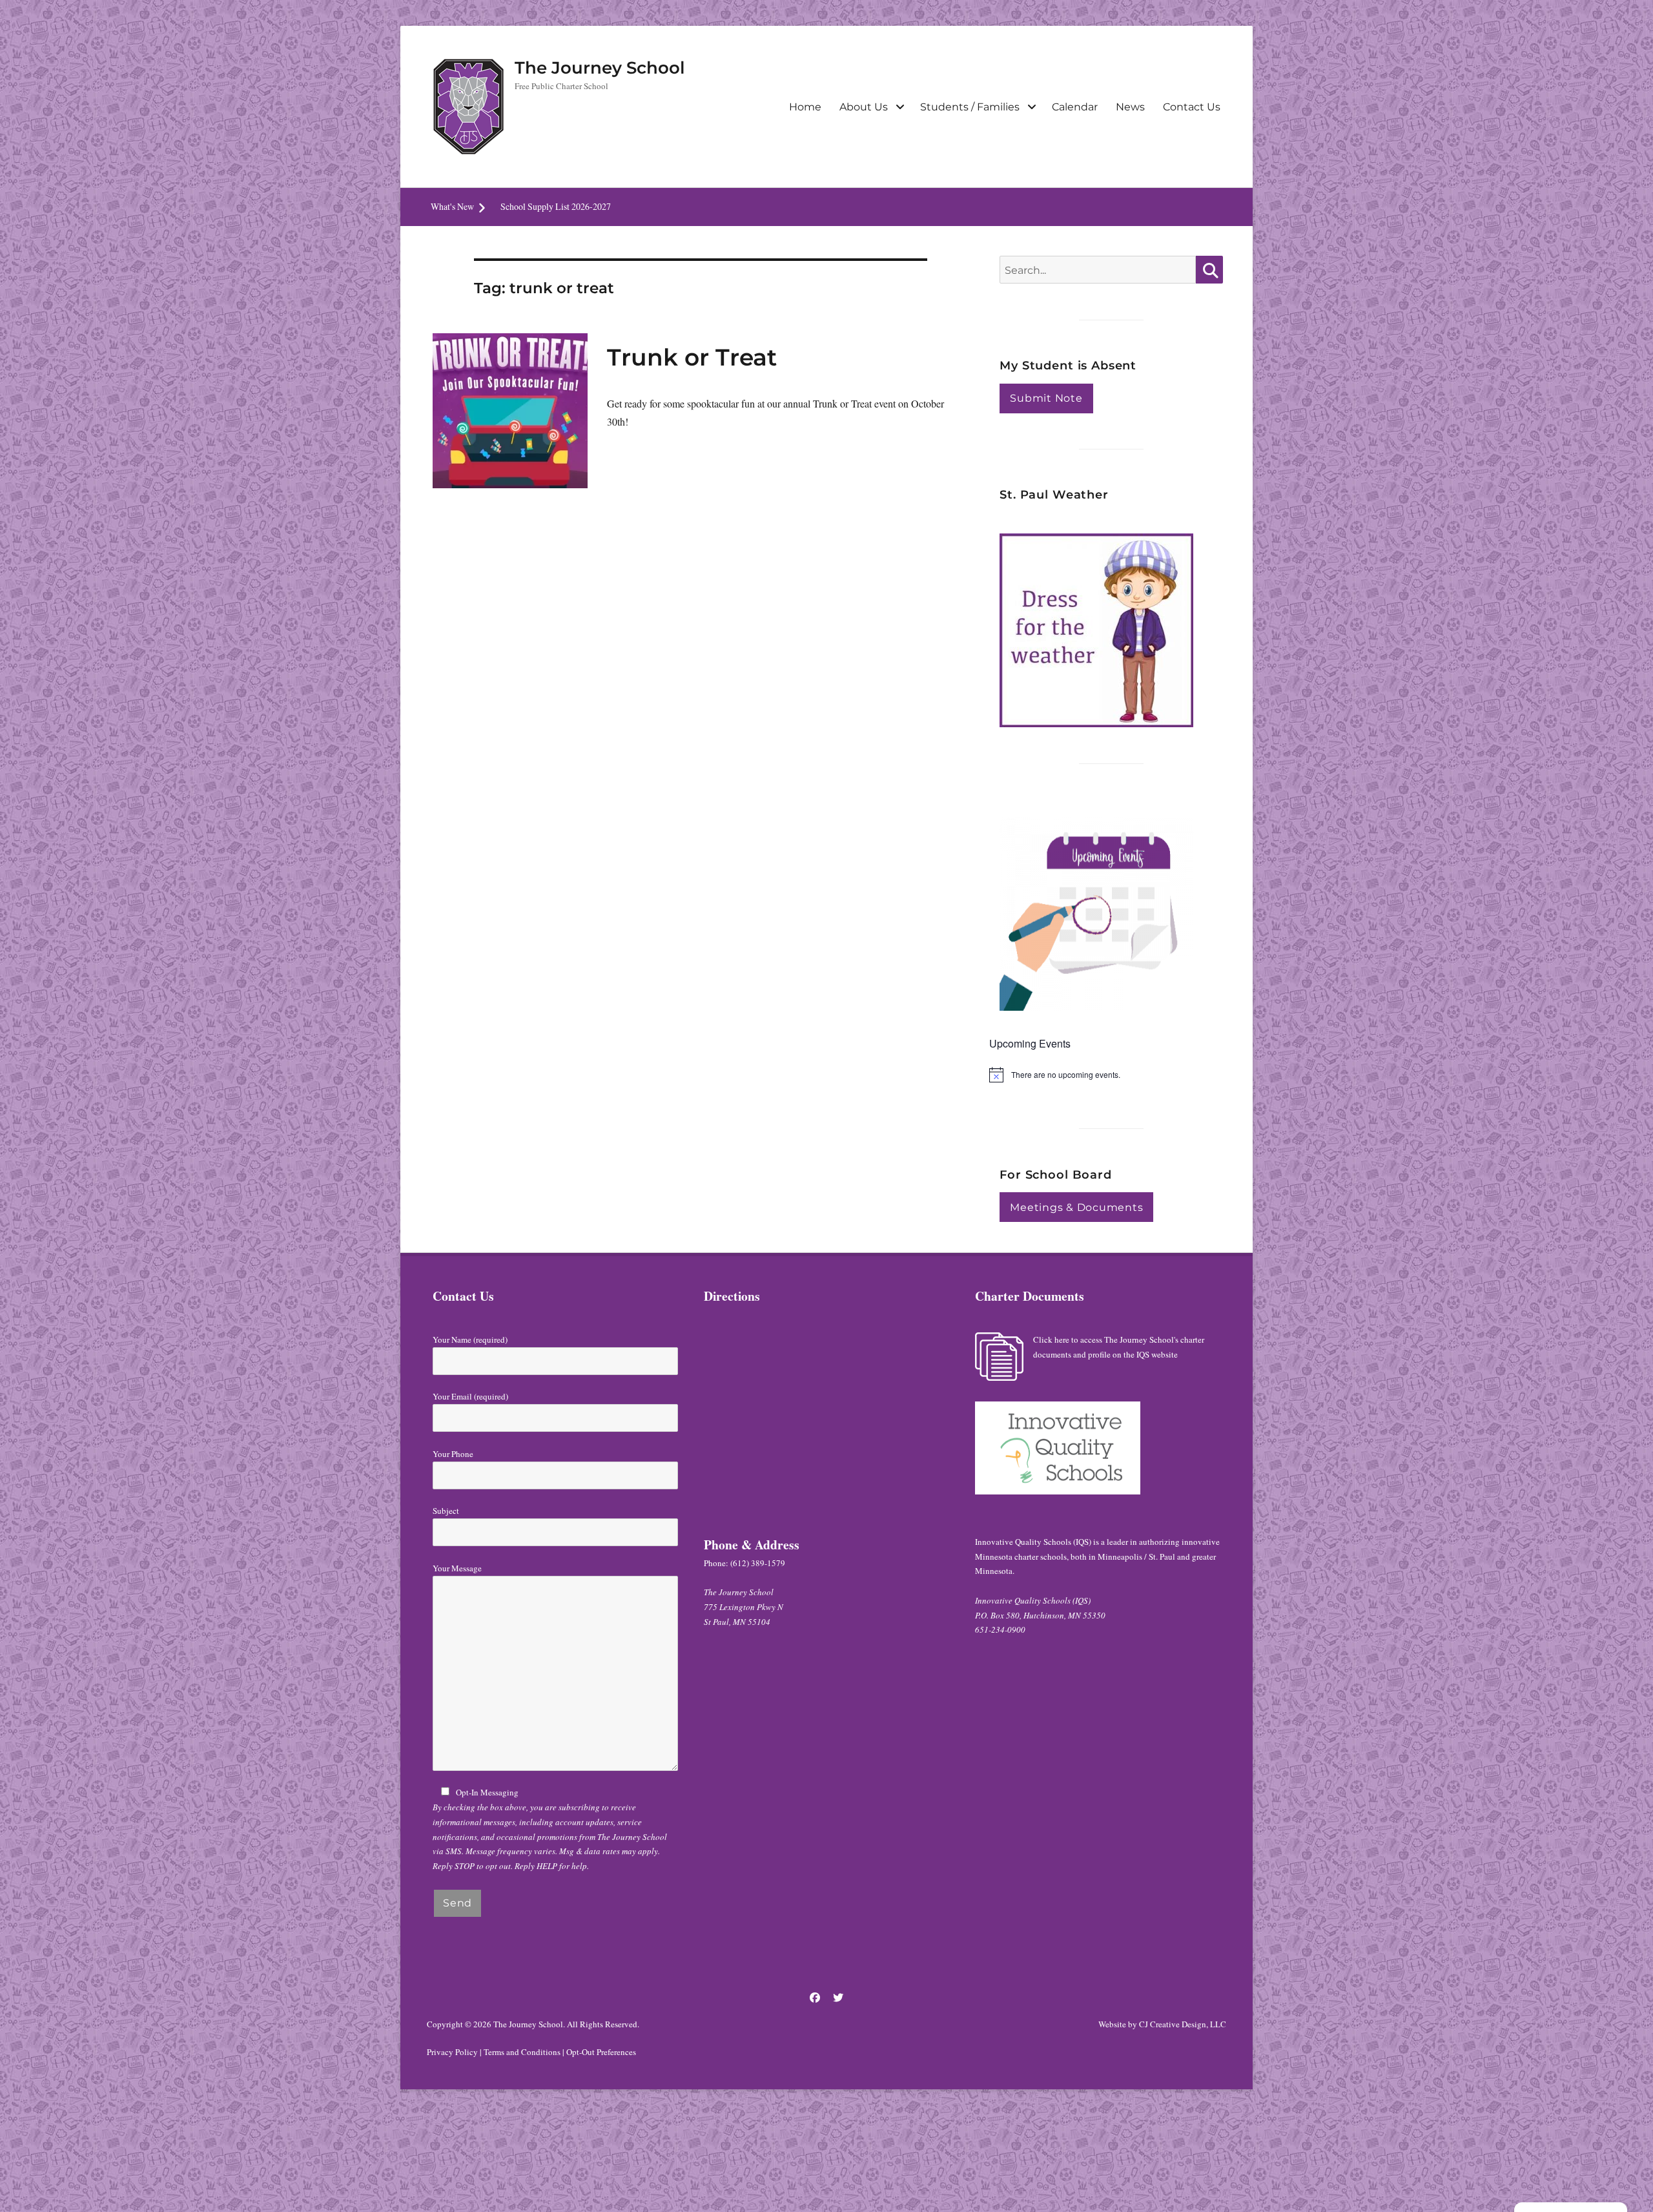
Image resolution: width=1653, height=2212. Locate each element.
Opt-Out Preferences (601, 2052)
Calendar (1075, 107)
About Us (864, 107)
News (1130, 107)
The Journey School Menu (548, 206)
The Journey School (600, 68)
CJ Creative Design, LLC (1183, 2024)
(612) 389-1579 (758, 1563)
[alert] (1111, 1075)
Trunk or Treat (692, 357)
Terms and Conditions (522, 2052)
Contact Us (1192, 107)
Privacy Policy (452, 2052)
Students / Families (970, 107)
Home (805, 107)
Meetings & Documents (1076, 1207)
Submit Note (1046, 398)
